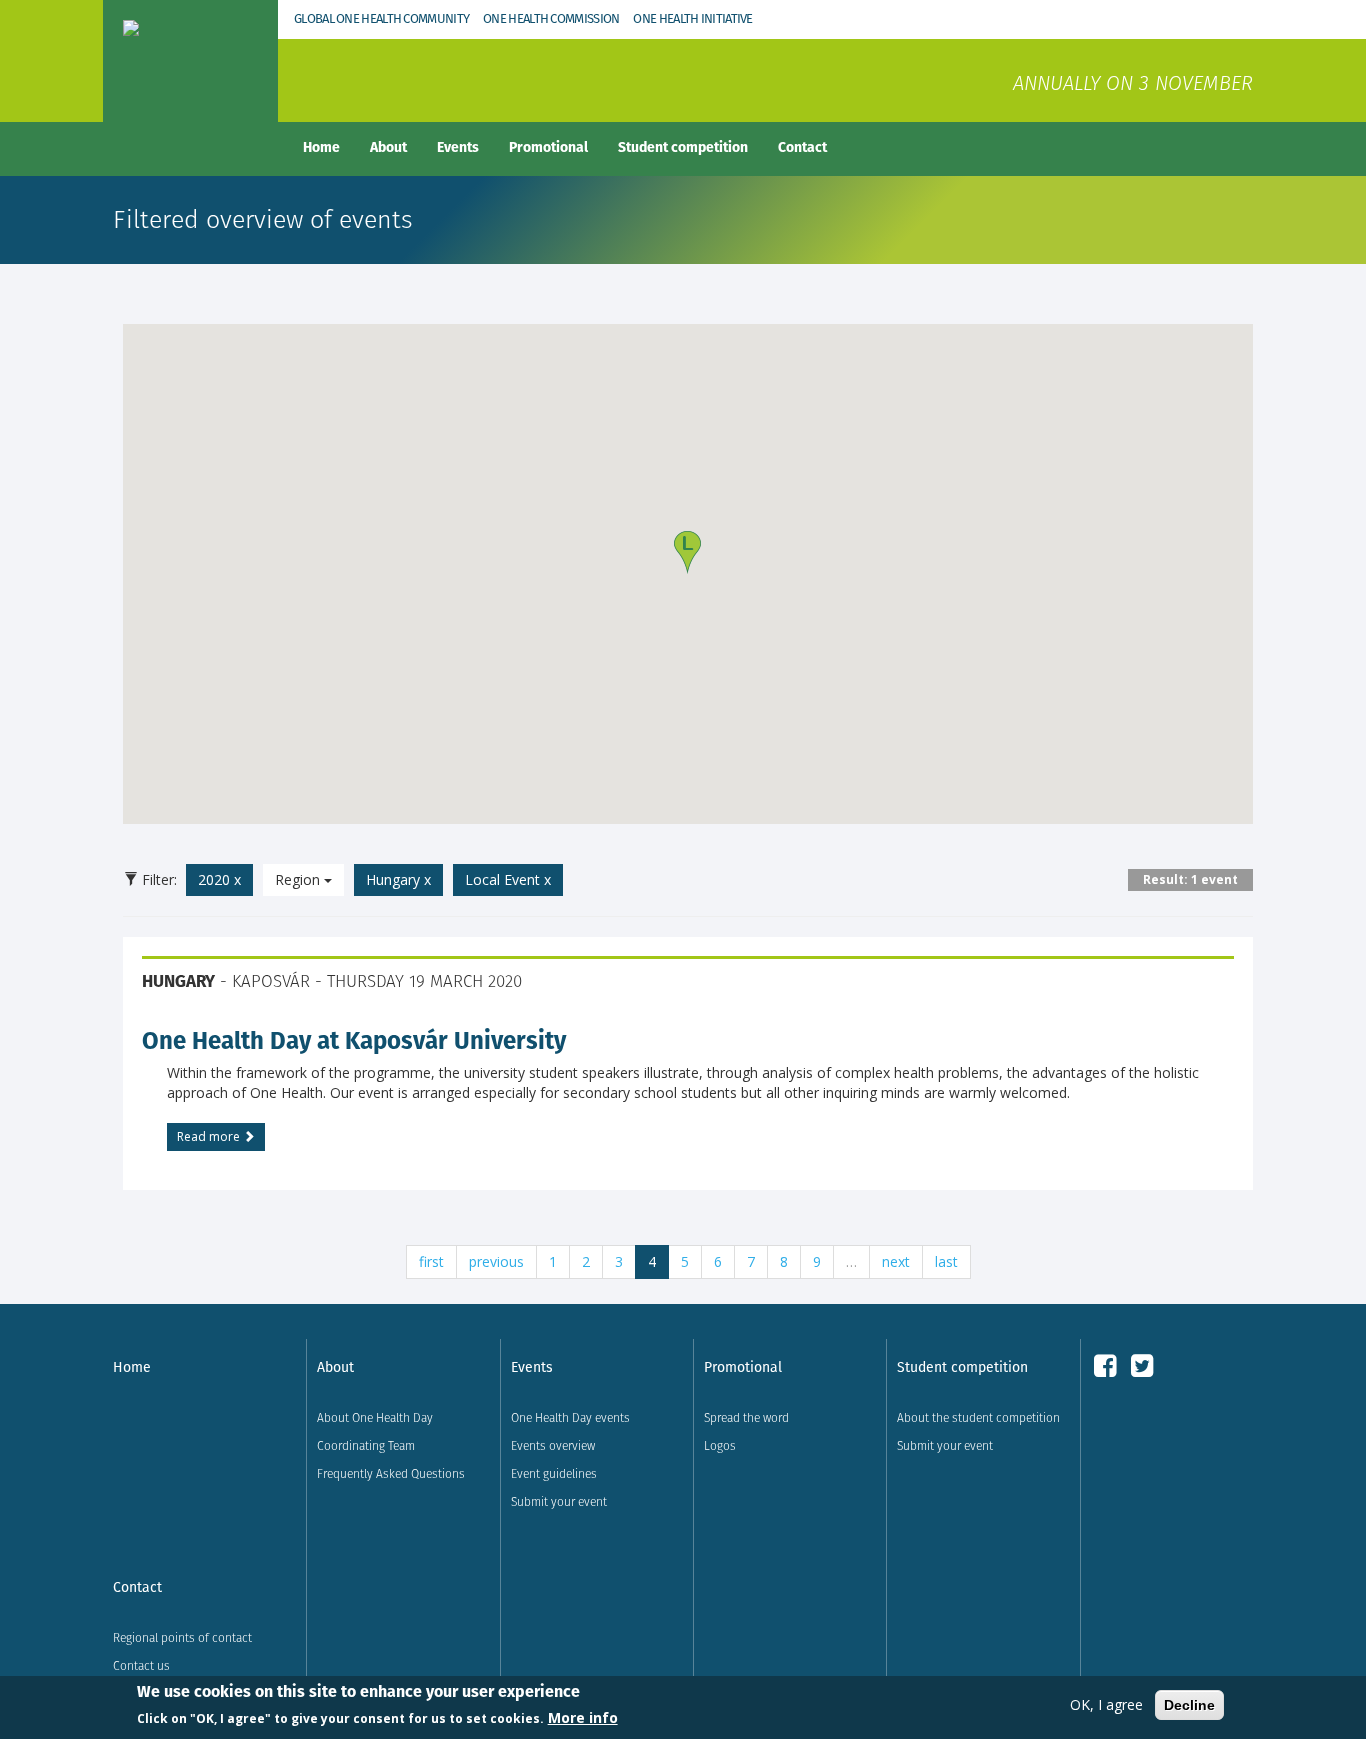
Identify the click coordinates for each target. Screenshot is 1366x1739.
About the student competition (978, 1417)
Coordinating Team (366, 1445)
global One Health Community (381, 18)
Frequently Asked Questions (391, 1473)
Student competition (683, 147)
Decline (1189, 1705)
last (946, 1261)
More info (583, 1717)
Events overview (553, 1445)
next (896, 1261)
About (388, 147)
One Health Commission (551, 18)
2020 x (219, 879)
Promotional (548, 147)
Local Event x (508, 879)
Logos (720, 1445)
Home (321, 147)
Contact (802, 147)
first (431, 1261)
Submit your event (559, 1501)
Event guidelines (554, 1473)
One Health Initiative (692, 18)
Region (299, 879)
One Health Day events (570, 1417)
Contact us (141, 1665)
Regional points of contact (182, 1637)
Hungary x (398, 879)
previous (496, 1261)
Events (458, 147)
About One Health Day (375, 1417)
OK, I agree (1106, 1704)
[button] (687, 552)
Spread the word (746, 1417)
